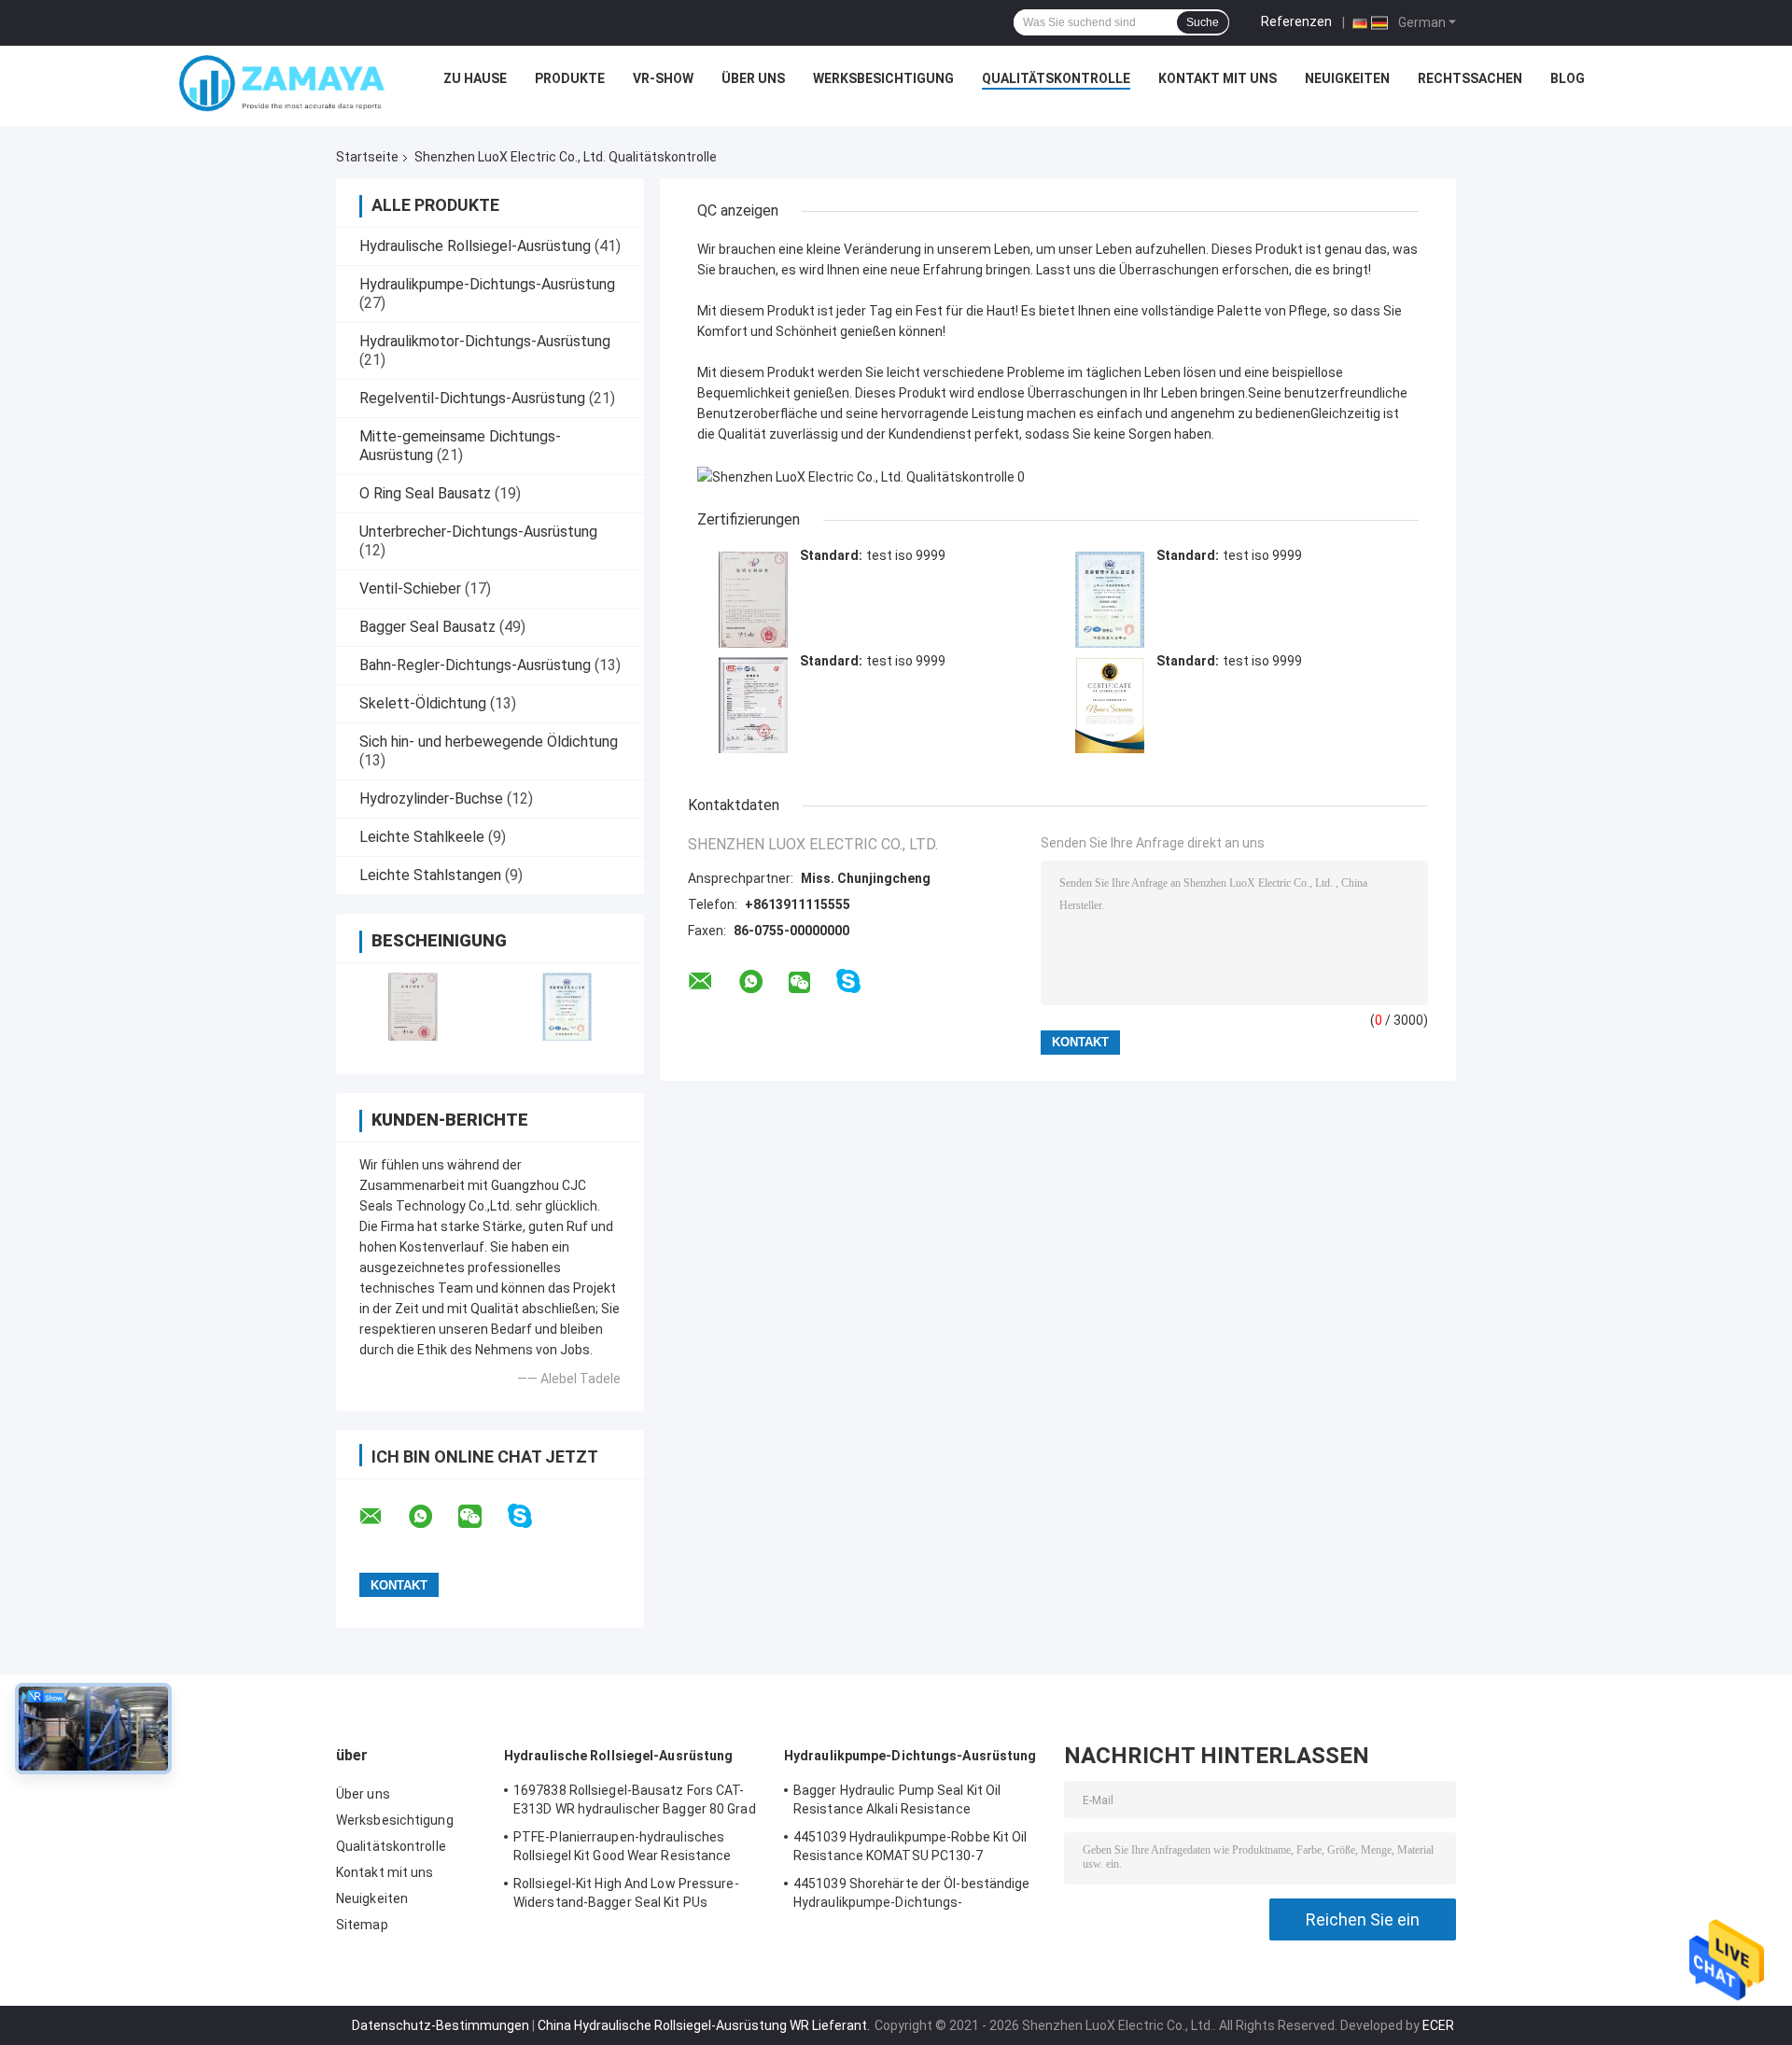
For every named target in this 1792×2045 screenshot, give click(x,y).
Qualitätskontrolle (1056, 78)
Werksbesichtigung (883, 78)
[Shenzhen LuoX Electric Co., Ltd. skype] (532, 1516)
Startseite (367, 157)
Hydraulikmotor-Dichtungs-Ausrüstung (485, 341)
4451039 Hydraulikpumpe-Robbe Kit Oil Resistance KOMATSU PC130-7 (910, 1846)
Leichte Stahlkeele (422, 837)
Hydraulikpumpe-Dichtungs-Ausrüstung (487, 284)
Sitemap (362, 1925)
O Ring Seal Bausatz (425, 493)
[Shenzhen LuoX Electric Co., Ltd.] (282, 83)
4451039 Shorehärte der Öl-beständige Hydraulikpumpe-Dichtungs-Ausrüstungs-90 (912, 1896)
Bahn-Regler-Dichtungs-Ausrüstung (475, 665)
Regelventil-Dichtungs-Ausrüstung (472, 398)
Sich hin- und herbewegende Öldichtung (489, 742)
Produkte (570, 78)
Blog (1568, 78)
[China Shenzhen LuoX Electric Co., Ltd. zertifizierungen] (413, 1007)
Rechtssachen (1470, 78)
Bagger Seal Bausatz (427, 627)
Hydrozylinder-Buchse (431, 798)
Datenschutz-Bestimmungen (441, 2025)
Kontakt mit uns (1218, 78)
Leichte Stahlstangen (430, 875)
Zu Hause (475, 78)
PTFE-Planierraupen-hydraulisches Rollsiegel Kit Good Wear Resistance (623, 1846)
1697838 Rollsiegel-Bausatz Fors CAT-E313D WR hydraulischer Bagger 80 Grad (635, 1800)
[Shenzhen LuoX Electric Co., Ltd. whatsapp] (432, 1517)
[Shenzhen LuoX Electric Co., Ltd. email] (383, 1517)
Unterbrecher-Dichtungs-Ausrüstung (478, 532)
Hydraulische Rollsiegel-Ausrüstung (475, 246)
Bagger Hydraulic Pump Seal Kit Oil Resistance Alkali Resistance (897, 1800)
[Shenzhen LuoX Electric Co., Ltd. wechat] (482, 1517)
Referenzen (1296, 21)
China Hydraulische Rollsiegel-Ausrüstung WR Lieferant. (705, 2025)
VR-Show (663, 78)
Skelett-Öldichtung (423, 703)
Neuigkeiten (1347, 78)
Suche (1203, 22)
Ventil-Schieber (410, 588)
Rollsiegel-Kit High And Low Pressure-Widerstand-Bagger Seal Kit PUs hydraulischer (626, 1896)
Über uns (753, 78)
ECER (1438, 2025)
